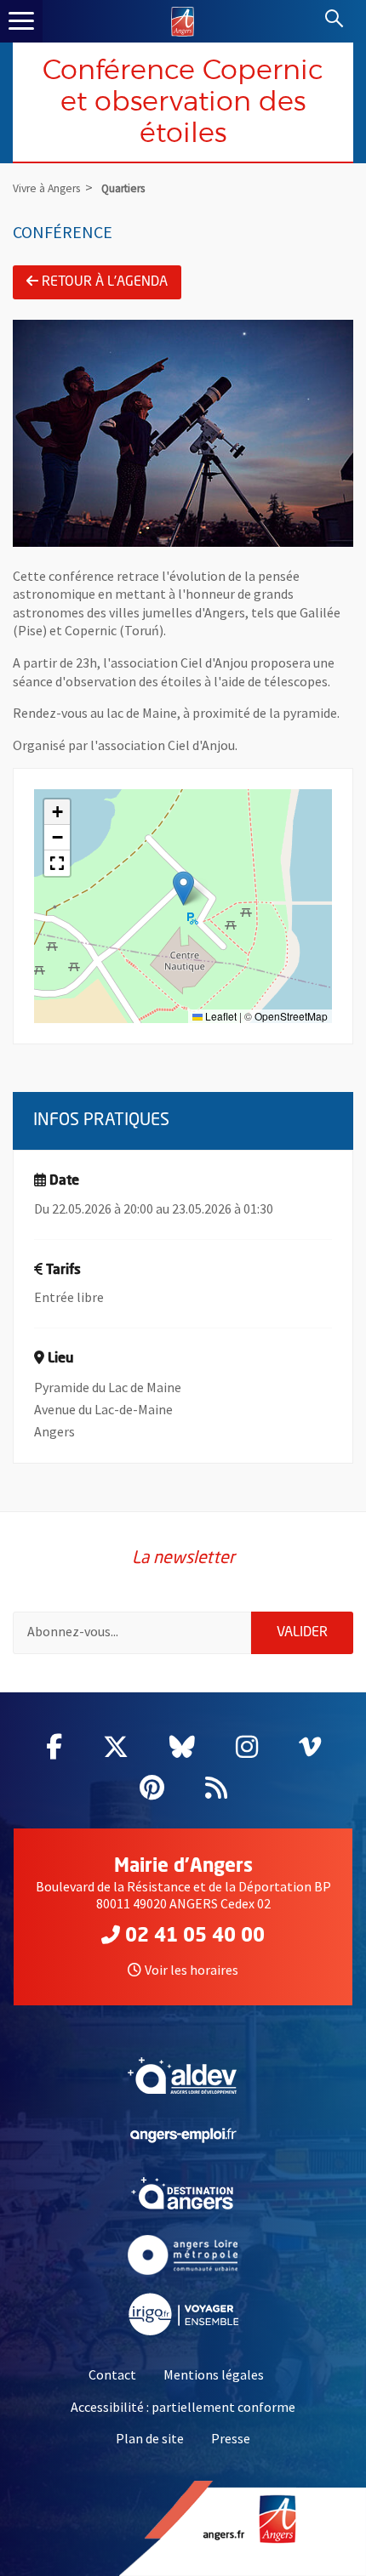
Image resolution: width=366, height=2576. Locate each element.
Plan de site (150, 2438)
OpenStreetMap (291, 1016)
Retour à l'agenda (105, 282)
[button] (183, 888)
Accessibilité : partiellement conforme (183, 2407)
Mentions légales (214, 2374)
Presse (231, 2438)
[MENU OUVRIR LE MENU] (21, 21)
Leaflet (220, 1016)
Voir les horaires (192, 1970)
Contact (112, 2374)
